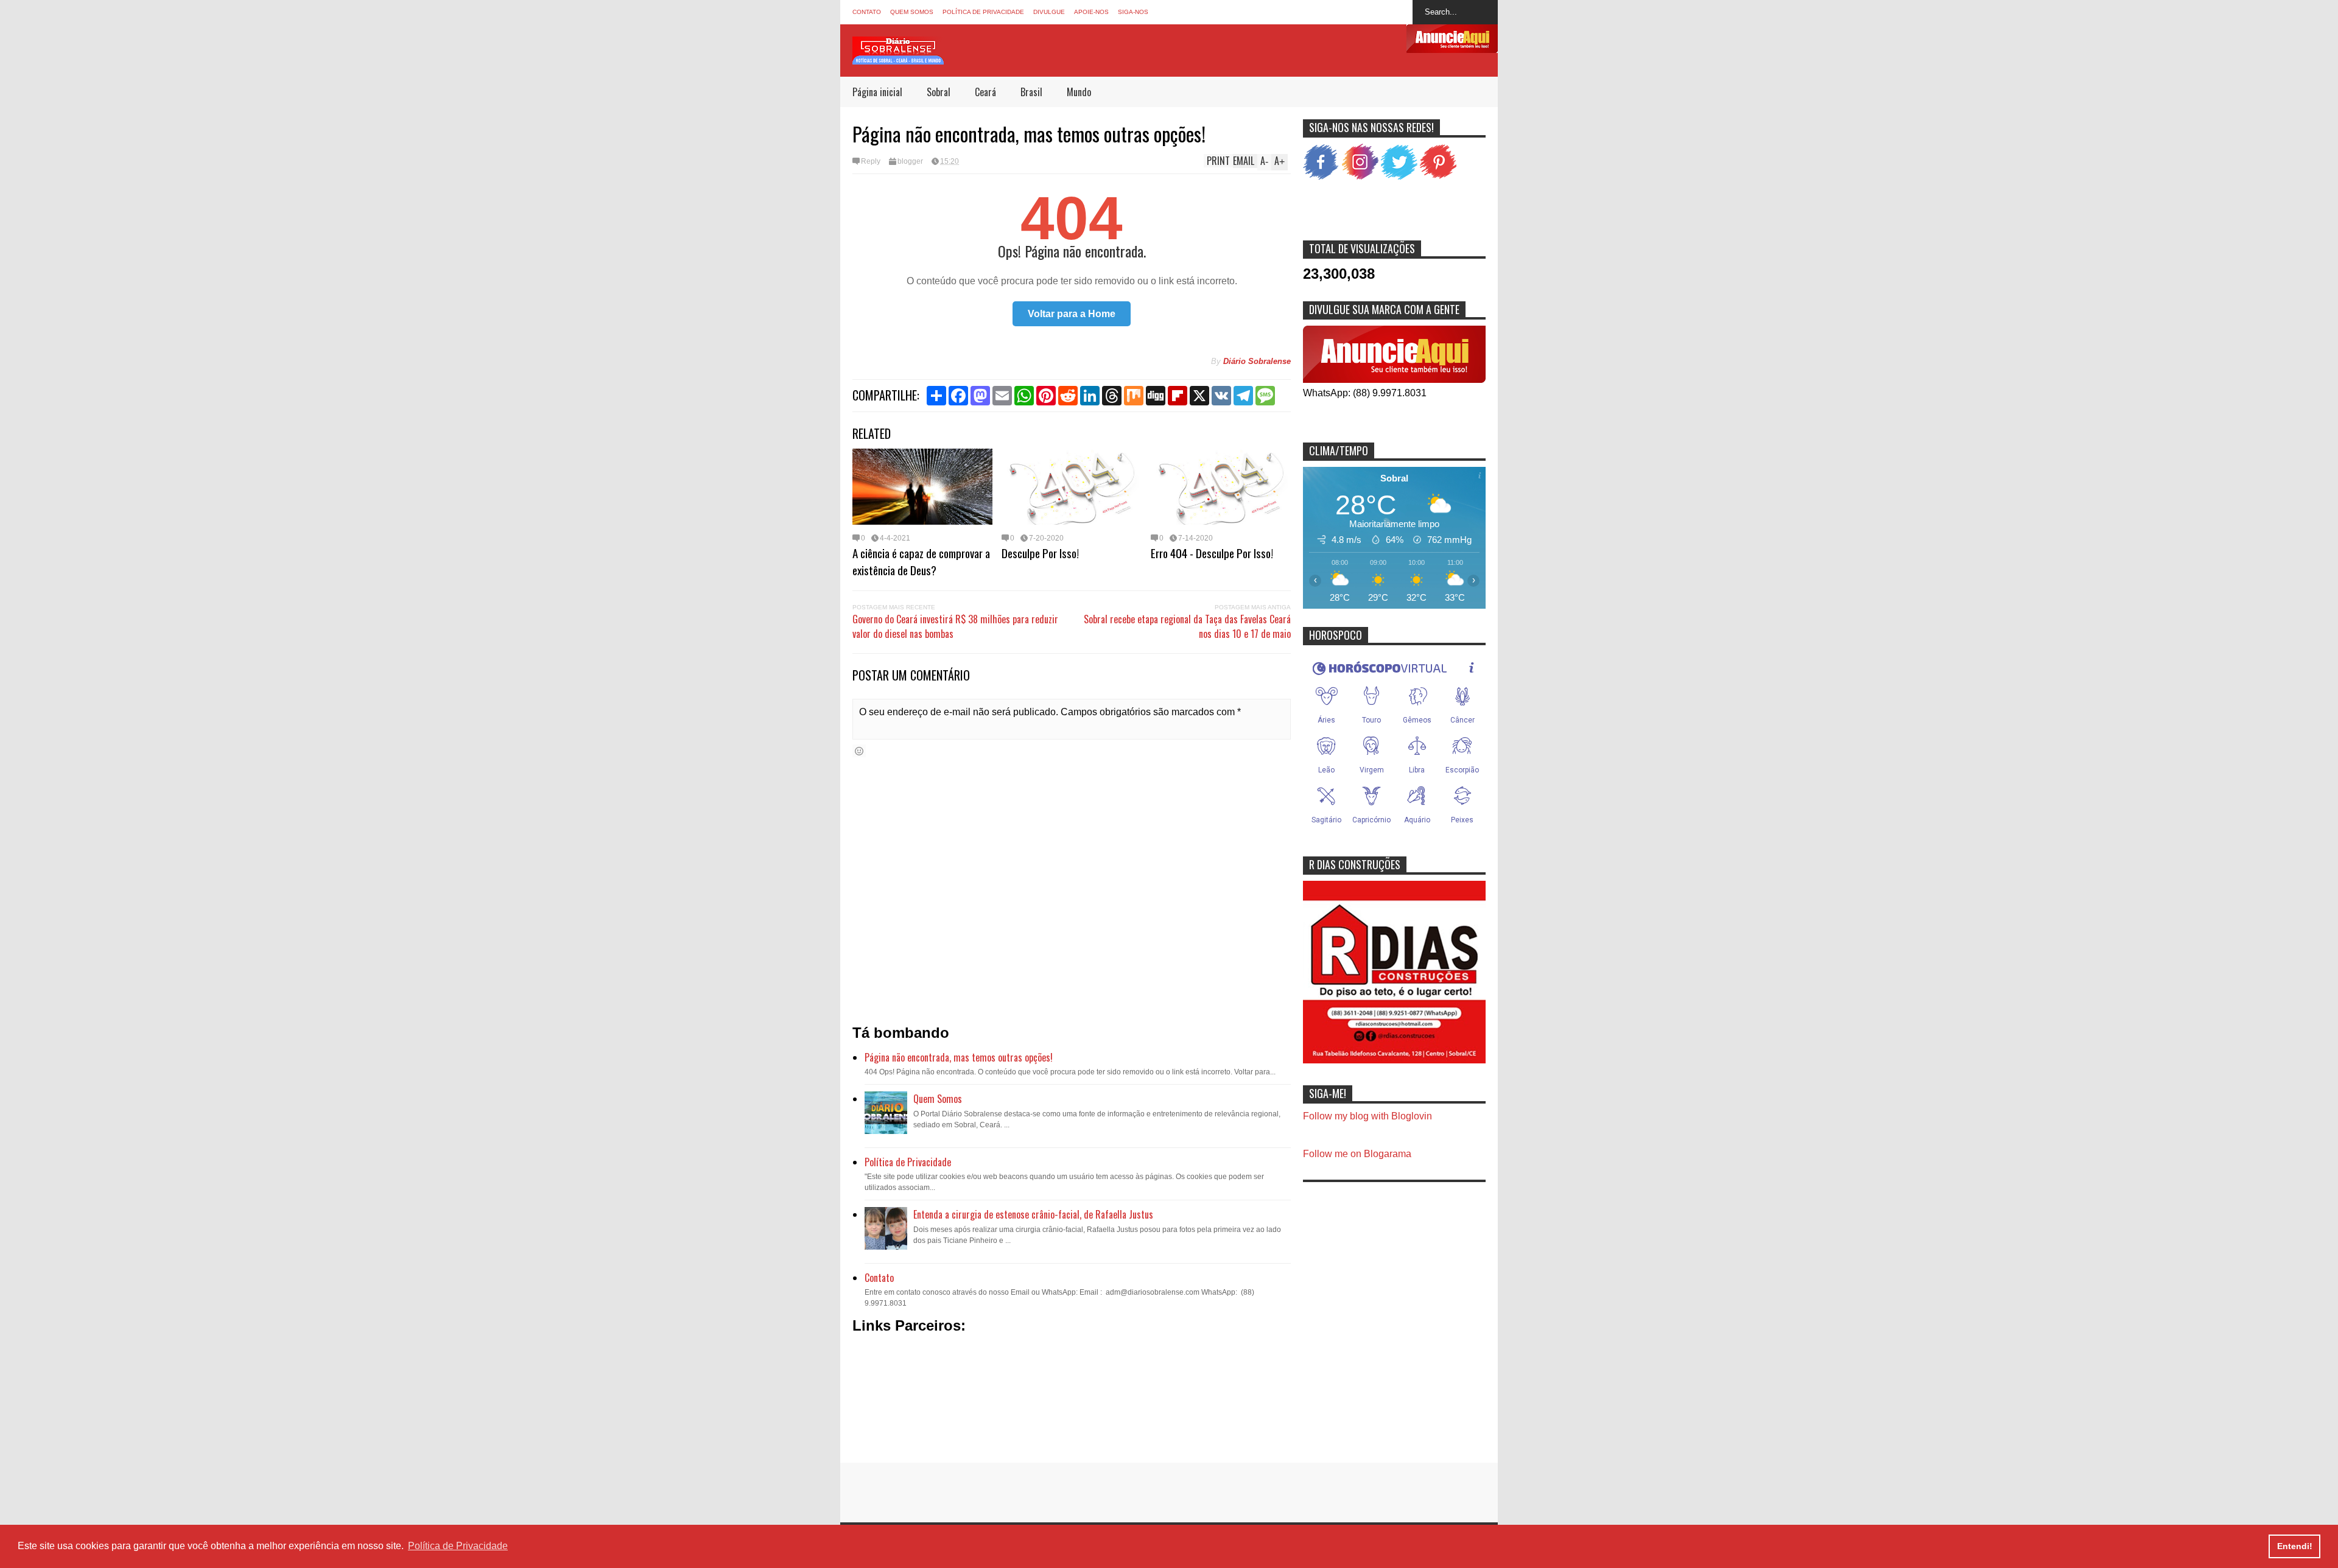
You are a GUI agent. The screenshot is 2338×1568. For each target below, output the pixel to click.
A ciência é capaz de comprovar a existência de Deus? (921, 561)
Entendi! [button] (2295, 1546)
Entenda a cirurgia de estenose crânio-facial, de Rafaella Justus (1033, 1214)
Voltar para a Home (1072, 314)
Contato (867, 12)
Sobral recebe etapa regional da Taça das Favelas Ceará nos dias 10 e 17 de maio (1187, 626)
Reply (871, 161)
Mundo (1079, 92)
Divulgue (1049, 12)
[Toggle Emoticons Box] (859, 751)
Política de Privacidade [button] (458, 1546)
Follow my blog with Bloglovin (1367, 1116)
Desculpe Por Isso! (1040, 553)
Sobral (939, 92)
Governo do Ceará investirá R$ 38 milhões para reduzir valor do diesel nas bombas (955, 626)
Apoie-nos (1091, 12)
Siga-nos (1133, 12)
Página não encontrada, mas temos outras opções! (959, 1057)
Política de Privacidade (983, 12)
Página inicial (877, 92)
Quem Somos (912, 12)
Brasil (1031, 92)
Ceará (985, 92)
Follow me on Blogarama (1357, 1154)
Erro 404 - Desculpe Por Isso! (1212, 553)
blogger (910, 161)
